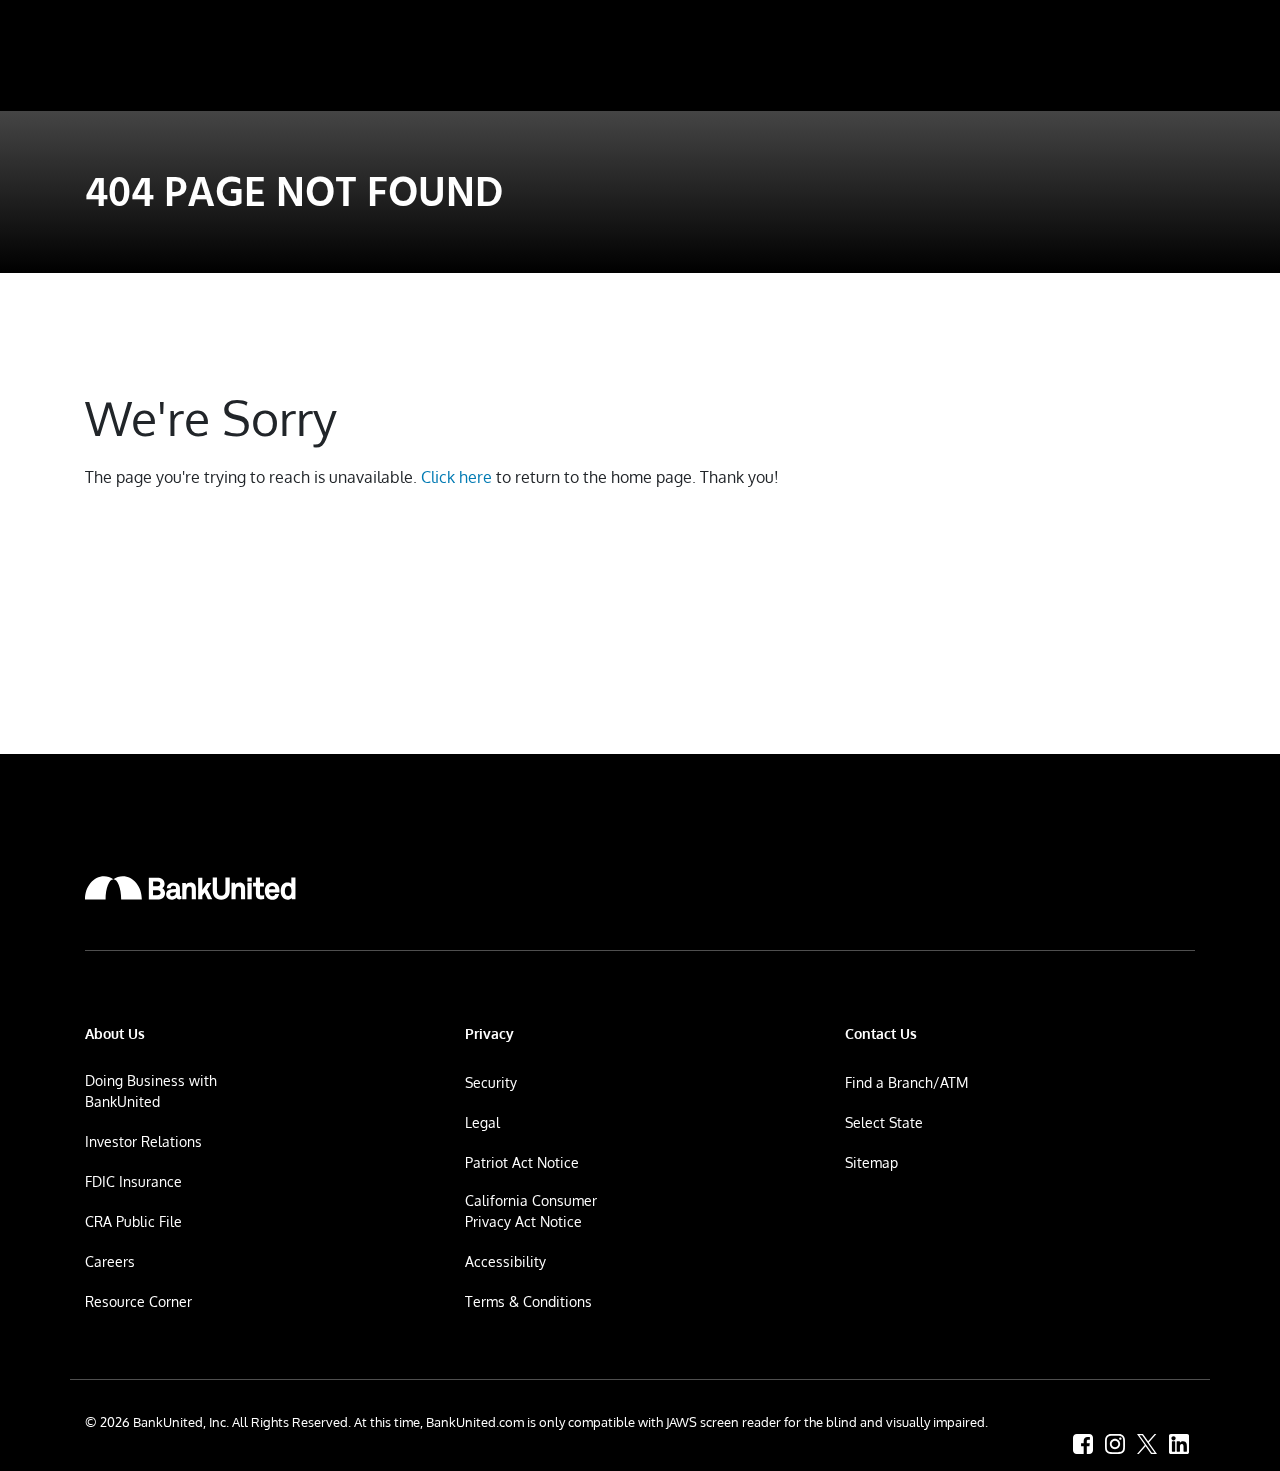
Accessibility (505, 1261)
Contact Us (881, 1033)
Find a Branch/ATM (906, 1082)
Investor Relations (143, 1141)
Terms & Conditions (528, 1301)
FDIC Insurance (133, 1181)
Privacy (489, 1033)
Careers (110, 1261)
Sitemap (871, 1162)
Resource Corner (138, 1301)
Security (491, 1082)
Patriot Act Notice (522, 1162)
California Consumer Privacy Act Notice (531, 1211)
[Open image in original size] (190, 888)
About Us (115, 1033)
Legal (482, 1122)
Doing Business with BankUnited (151, 1091)
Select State (884, 1122)
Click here (456, 477)
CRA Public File (133, 1221)
